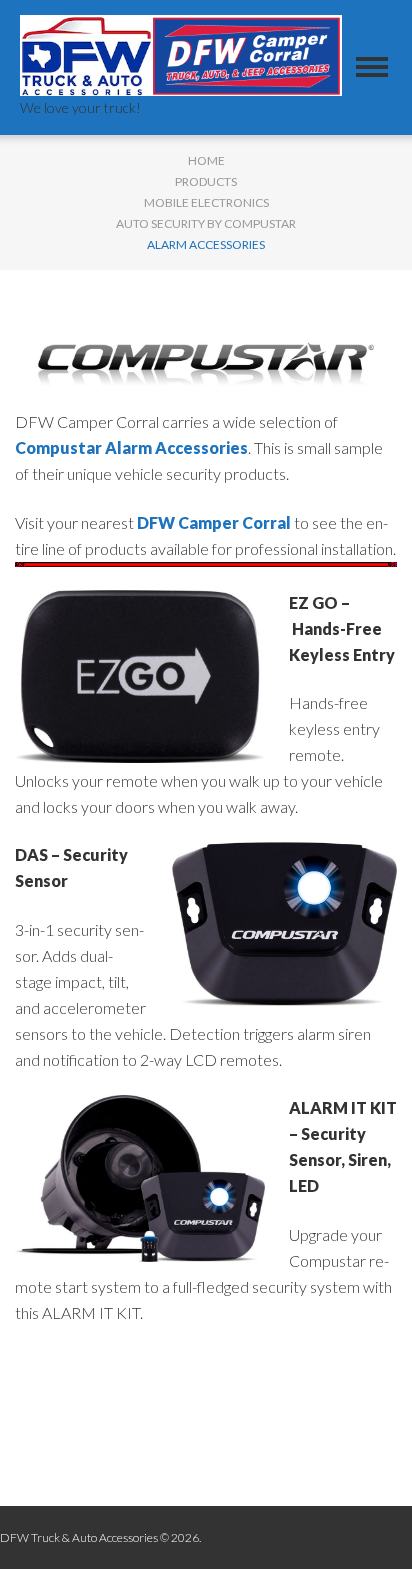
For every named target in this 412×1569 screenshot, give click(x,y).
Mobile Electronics (206, 202)
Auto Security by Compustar (206, 223)
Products (206, 181)
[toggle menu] (372, 67)
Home (206, 160)
